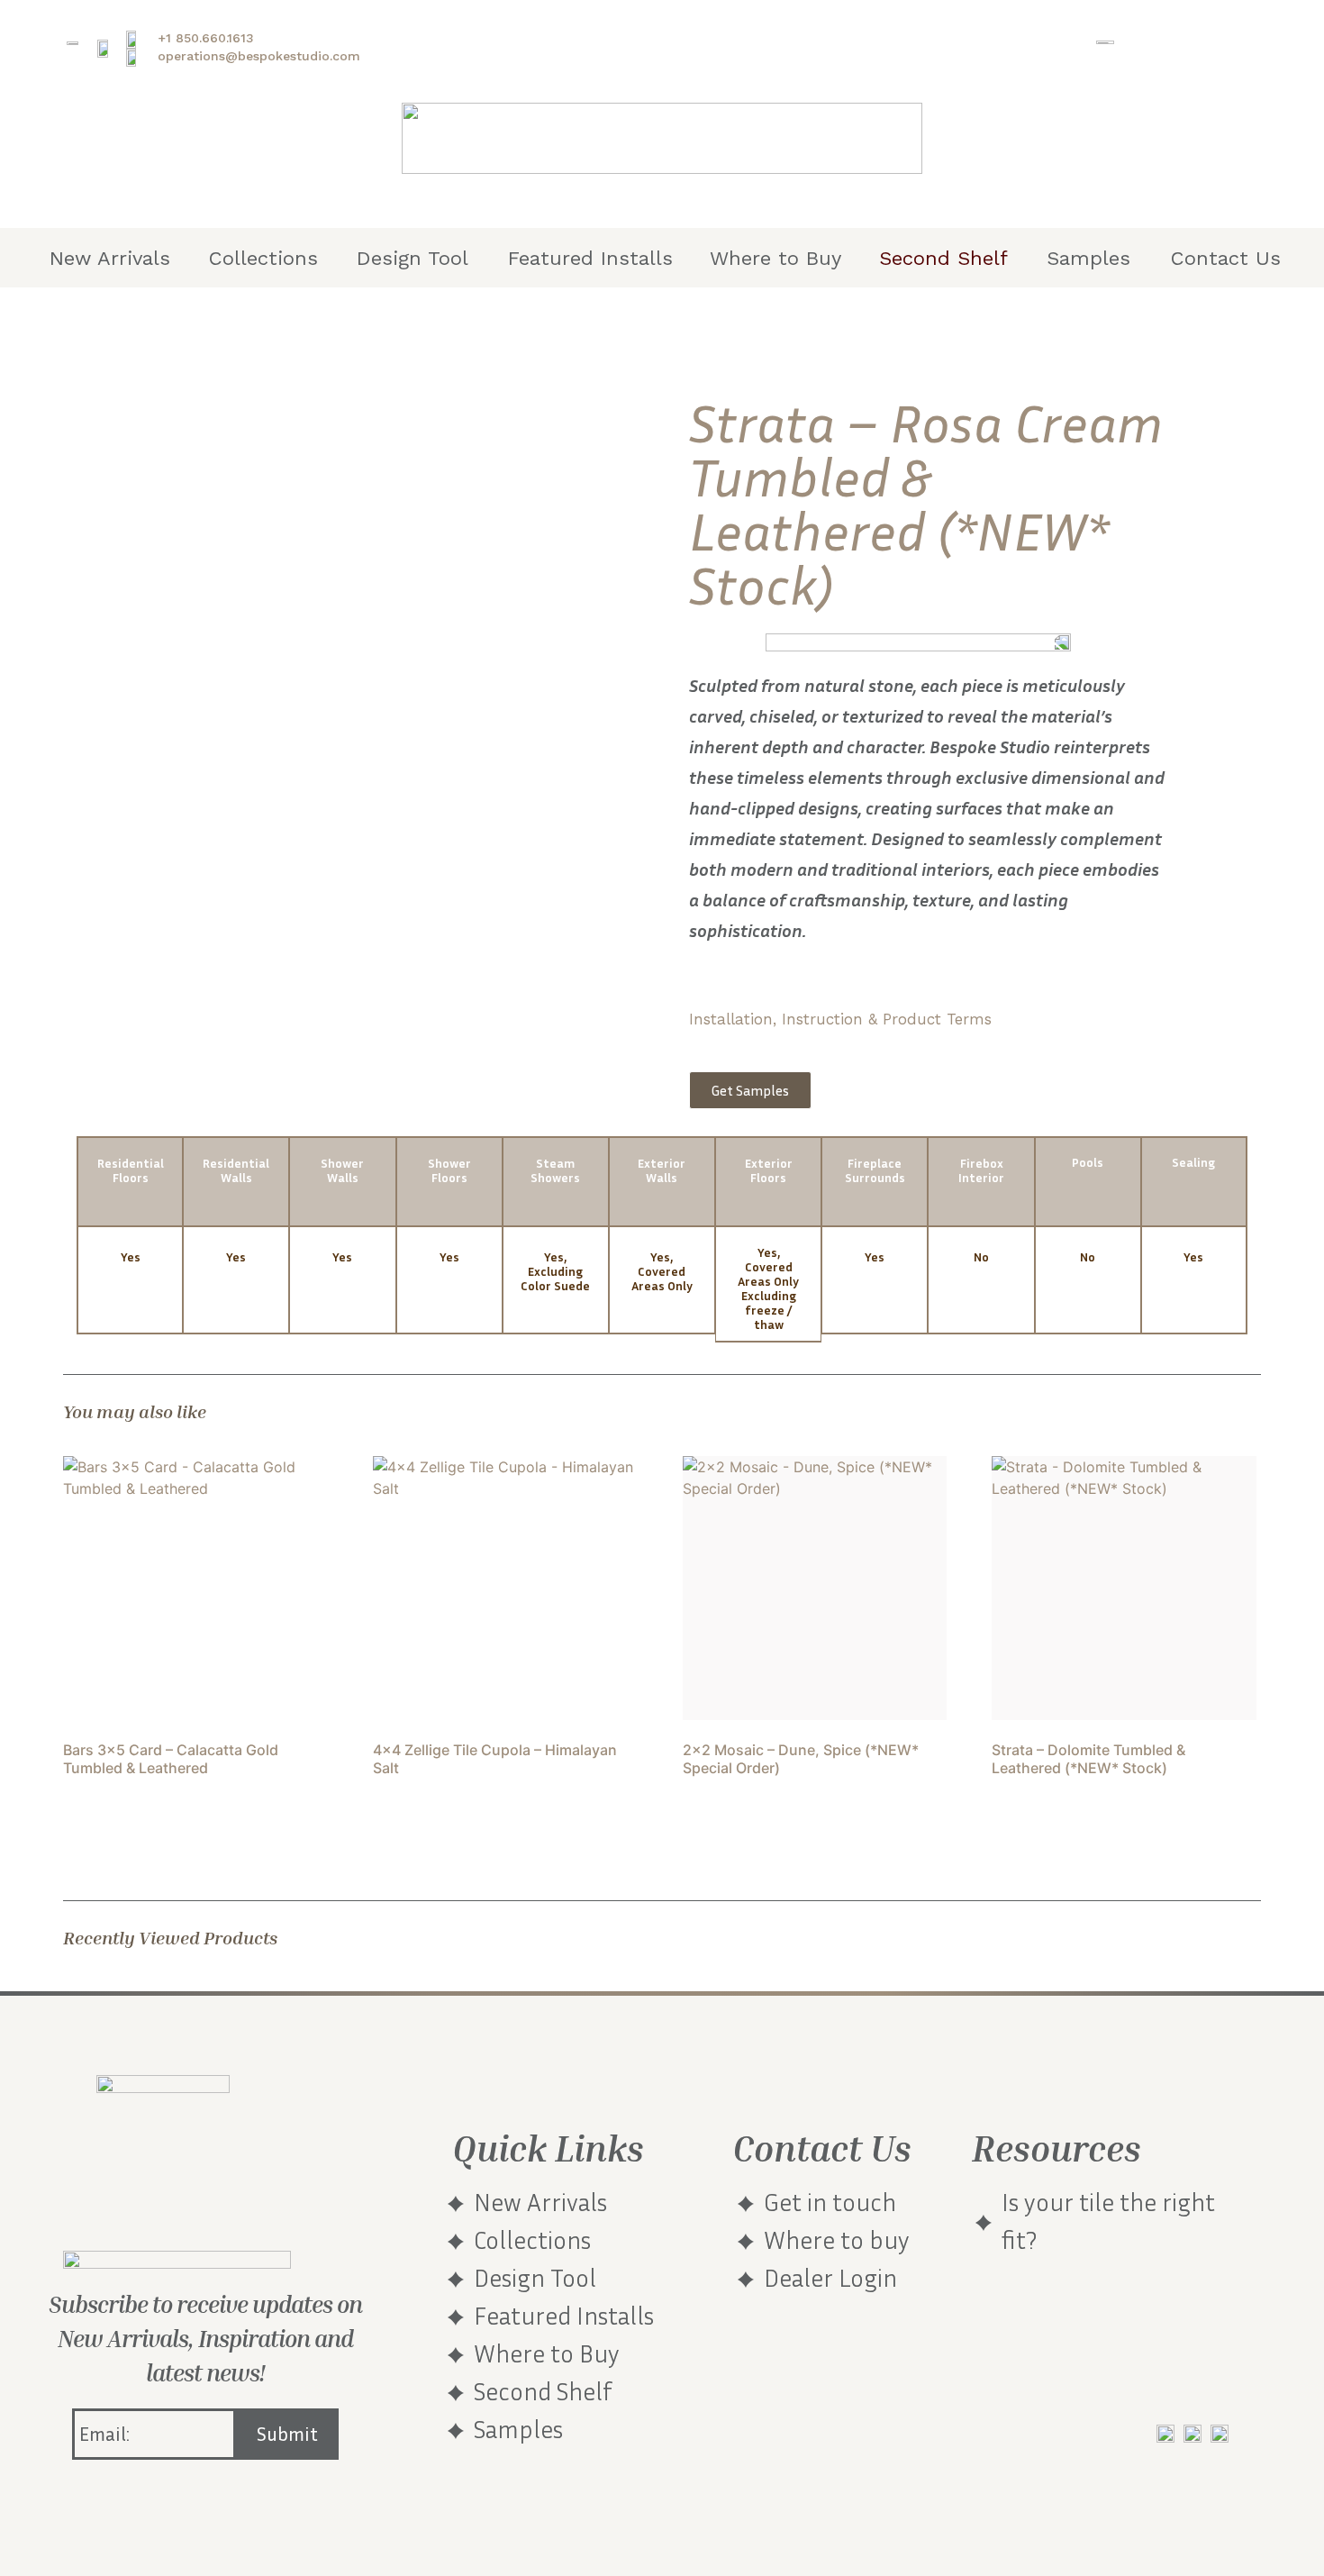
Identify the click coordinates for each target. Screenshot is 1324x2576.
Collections (263, 258)
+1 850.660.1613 (206, 38)
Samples (1088, 258)
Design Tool (413, 258)
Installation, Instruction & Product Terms (840, 1019)
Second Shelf (943, 258)
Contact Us (1226, 258)
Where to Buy (775, 258)
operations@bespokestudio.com (259, 56)
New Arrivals (110, 258)
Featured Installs (590, 258)
